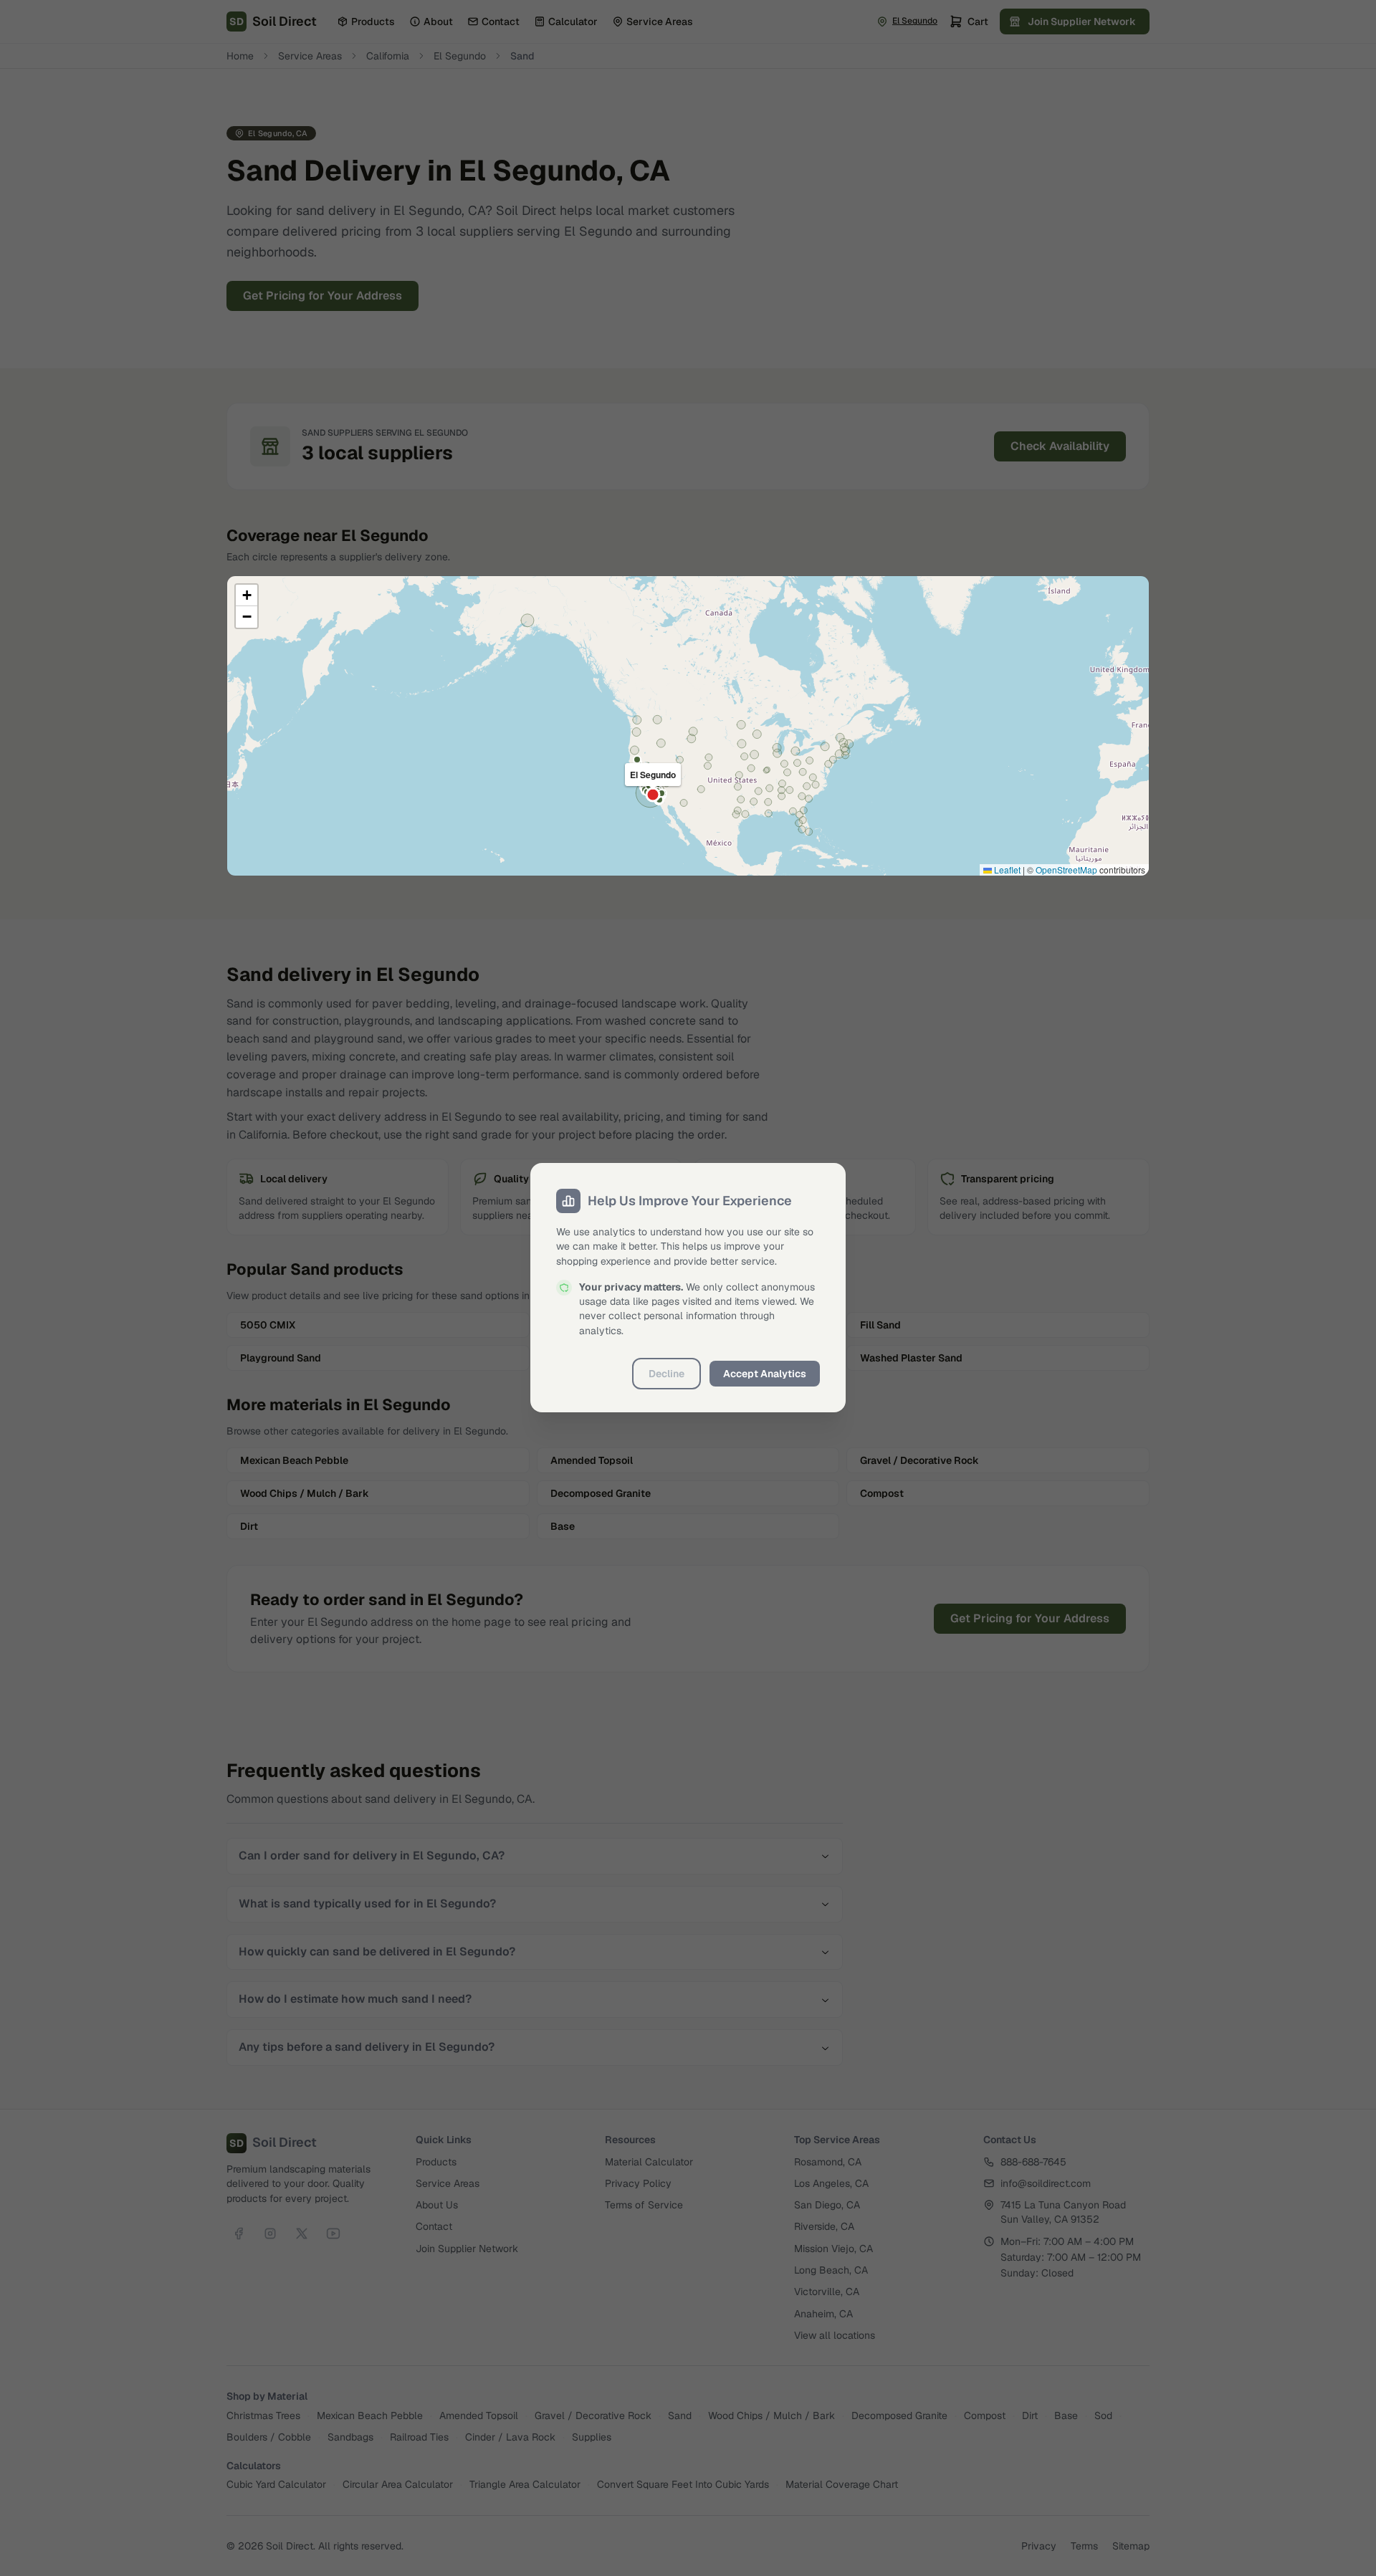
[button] (247, 595)
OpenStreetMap (1066, 870)
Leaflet (1006, 870)
